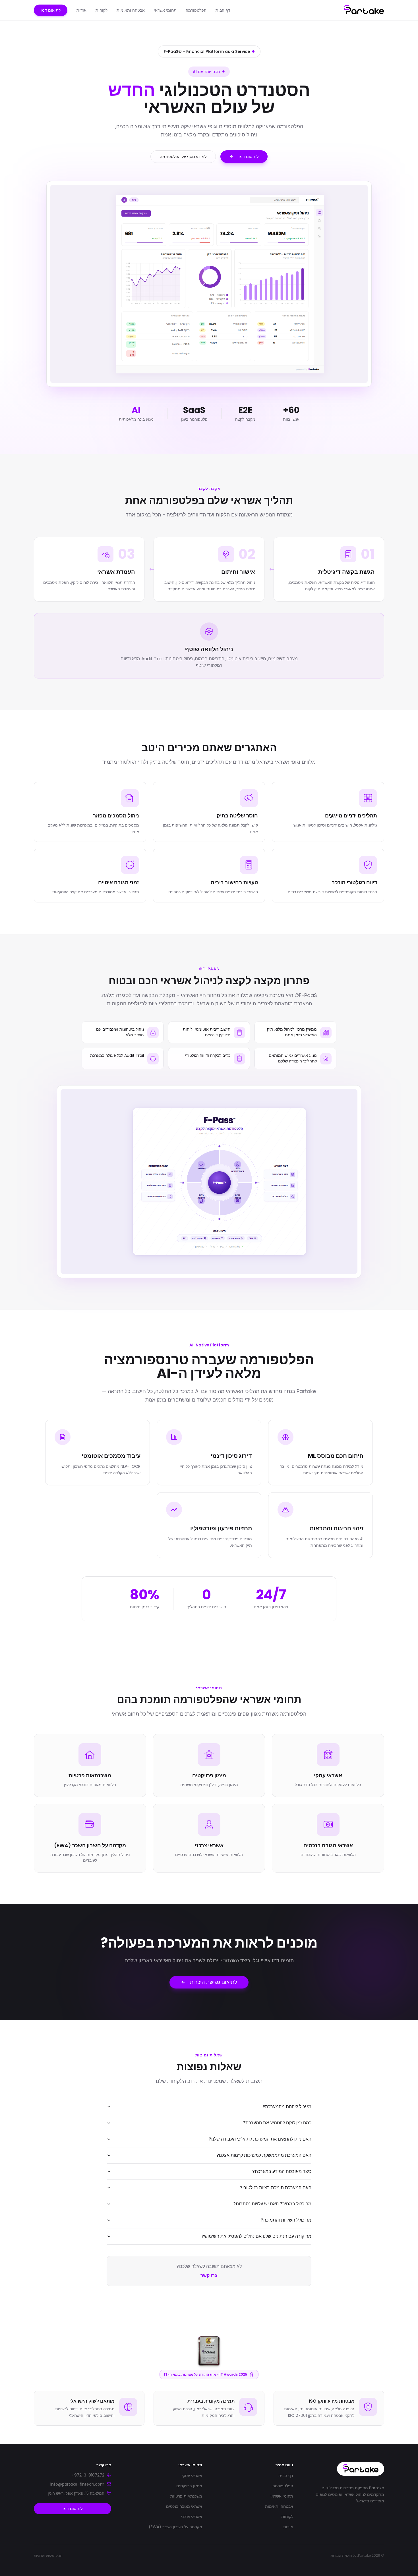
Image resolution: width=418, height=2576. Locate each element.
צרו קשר (209, 2275)
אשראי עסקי (192, 2476)
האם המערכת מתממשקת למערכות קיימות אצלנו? (264, 2155)
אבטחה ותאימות (131, 10)
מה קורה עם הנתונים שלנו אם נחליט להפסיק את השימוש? (256, 2236)
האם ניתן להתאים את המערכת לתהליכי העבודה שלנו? (260, 2139)
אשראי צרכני (192, 2517)
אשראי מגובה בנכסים (184, 2506)
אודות (81, 10)
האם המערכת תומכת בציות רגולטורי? (276, 2188)
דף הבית (223, 10)
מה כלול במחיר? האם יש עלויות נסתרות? (272, 2204)
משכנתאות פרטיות (186, 2496)
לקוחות (102, 10)
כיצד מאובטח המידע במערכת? (282, 2171)
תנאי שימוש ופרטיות (48, 2556)
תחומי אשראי (165, 10)
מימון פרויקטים (189, 2486)
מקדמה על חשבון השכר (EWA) (175, 2527)
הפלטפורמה (196, 10)
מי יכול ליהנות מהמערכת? (287, 2107)
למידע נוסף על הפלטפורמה (183, 157)
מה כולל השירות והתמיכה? (286, 2220)
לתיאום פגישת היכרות (214, 1982)
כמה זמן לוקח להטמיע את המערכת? (277, 2123)
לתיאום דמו (51, 10)
